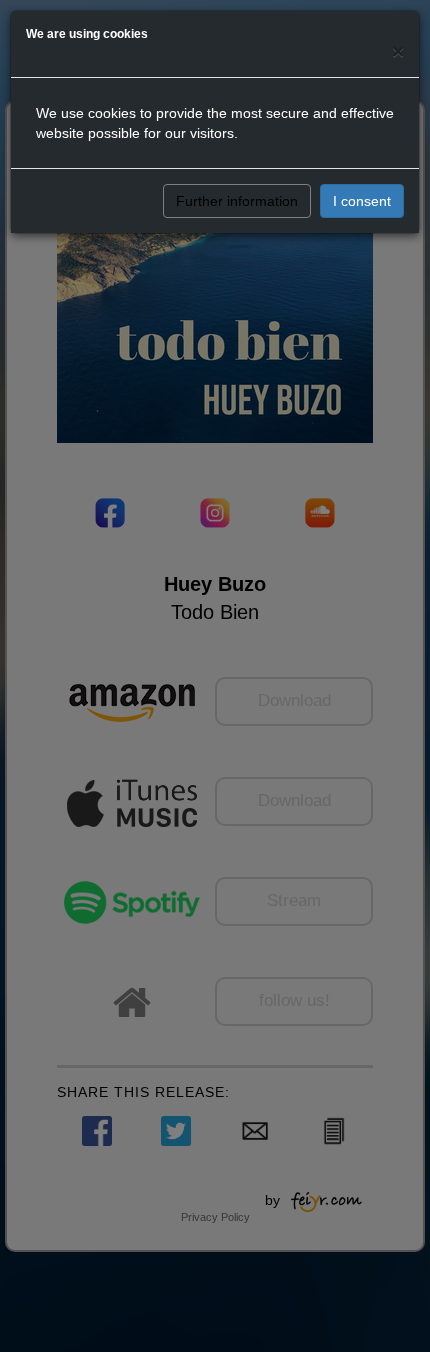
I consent (362, 201)
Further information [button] (237, 201)
